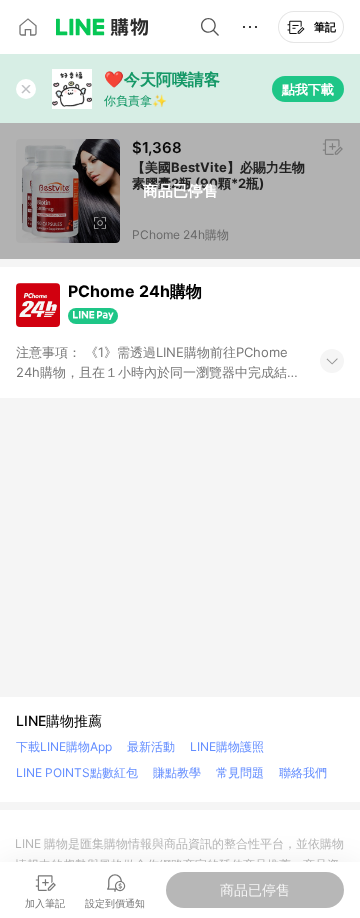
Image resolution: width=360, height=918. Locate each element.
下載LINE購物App (64, 746)
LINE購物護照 (227, 746)
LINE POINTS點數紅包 (77, 772)
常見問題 (240, 772)
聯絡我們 (303, 772)
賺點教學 (177, 772)
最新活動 (151, 746)
